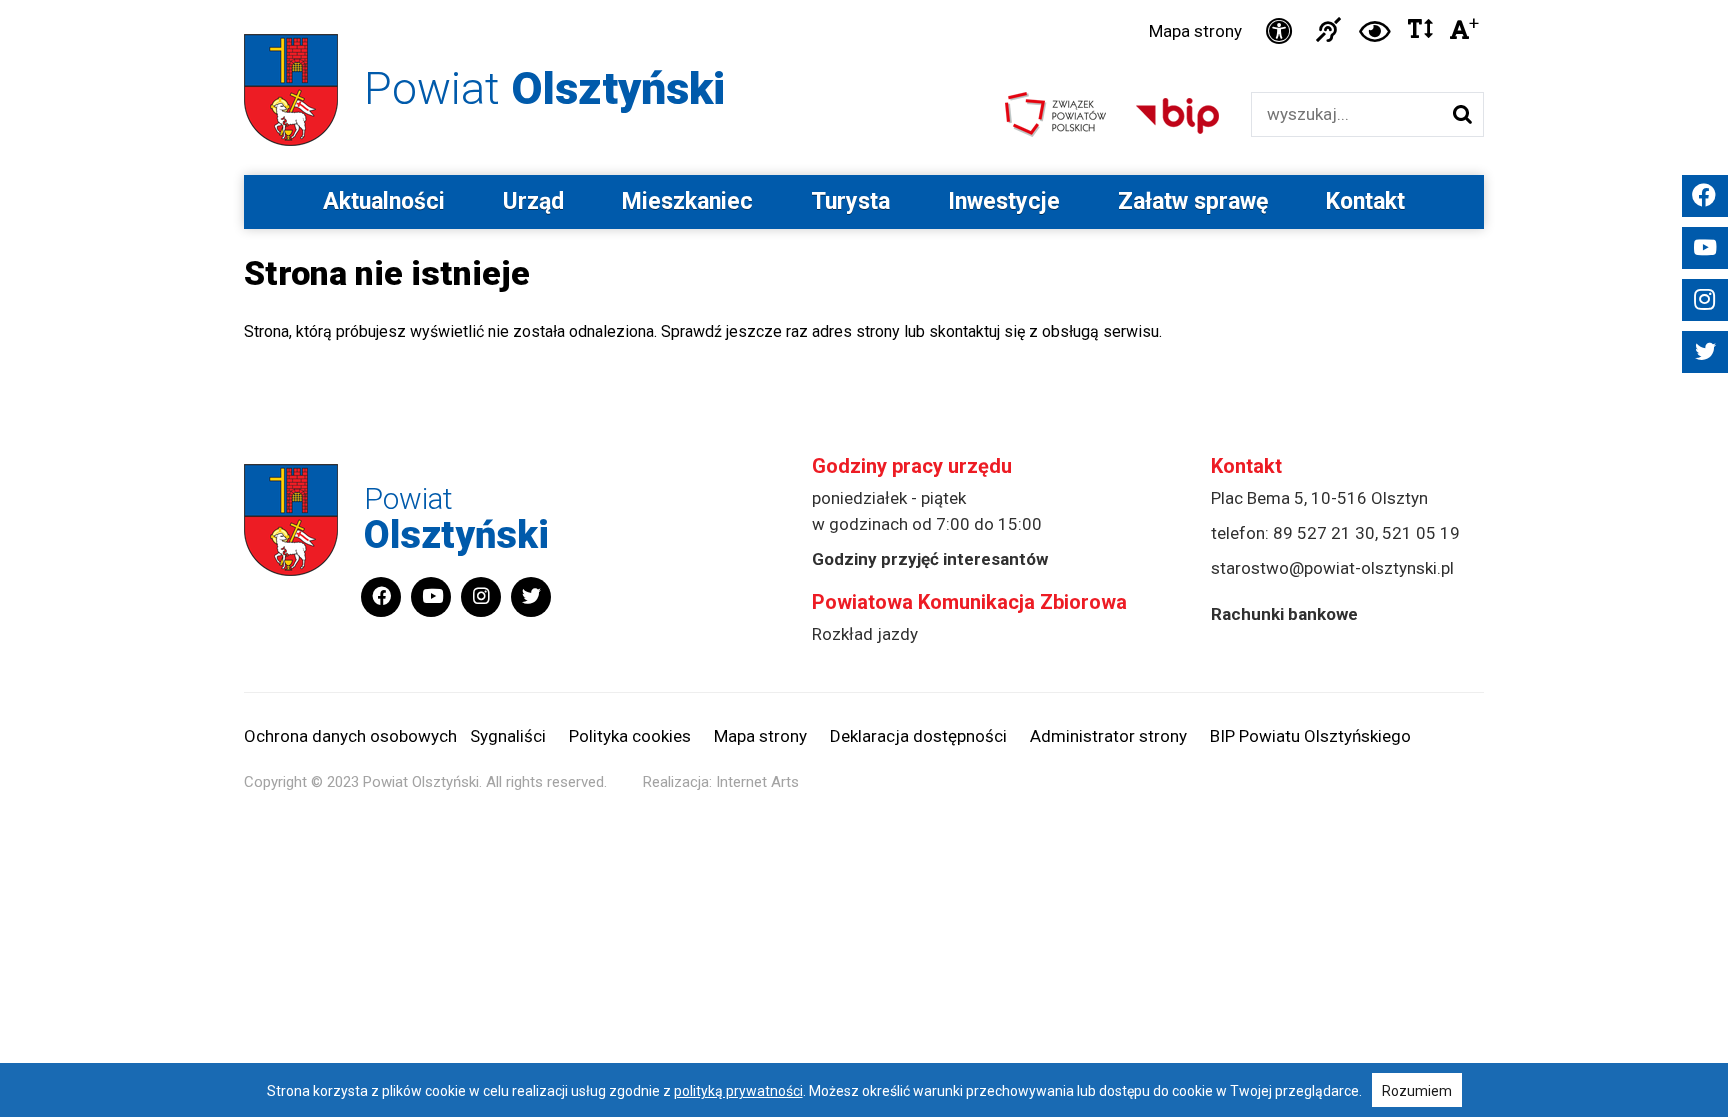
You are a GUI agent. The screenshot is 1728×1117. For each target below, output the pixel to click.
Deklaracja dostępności (918, 736)
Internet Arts (757, 782)
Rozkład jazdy (865, 634)
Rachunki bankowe (1284, 614)
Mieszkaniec (687, 201)
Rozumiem (1417, 1091)
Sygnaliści (508, 736)
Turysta (850, 201)
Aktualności (384, 201)
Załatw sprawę (1193, 201)
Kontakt (1365, 201)
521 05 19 (1421, 533)
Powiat (544, 88)
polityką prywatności (738, 1091)
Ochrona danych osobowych (350, 736)
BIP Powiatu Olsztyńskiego (1310, 736)
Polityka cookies (630, 736)
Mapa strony (1195, 31)
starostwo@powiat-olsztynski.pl (1332, 568)
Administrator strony (1108, 736)
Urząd (533, 201)
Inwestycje (1004, 201)
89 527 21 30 (1324, 533)
